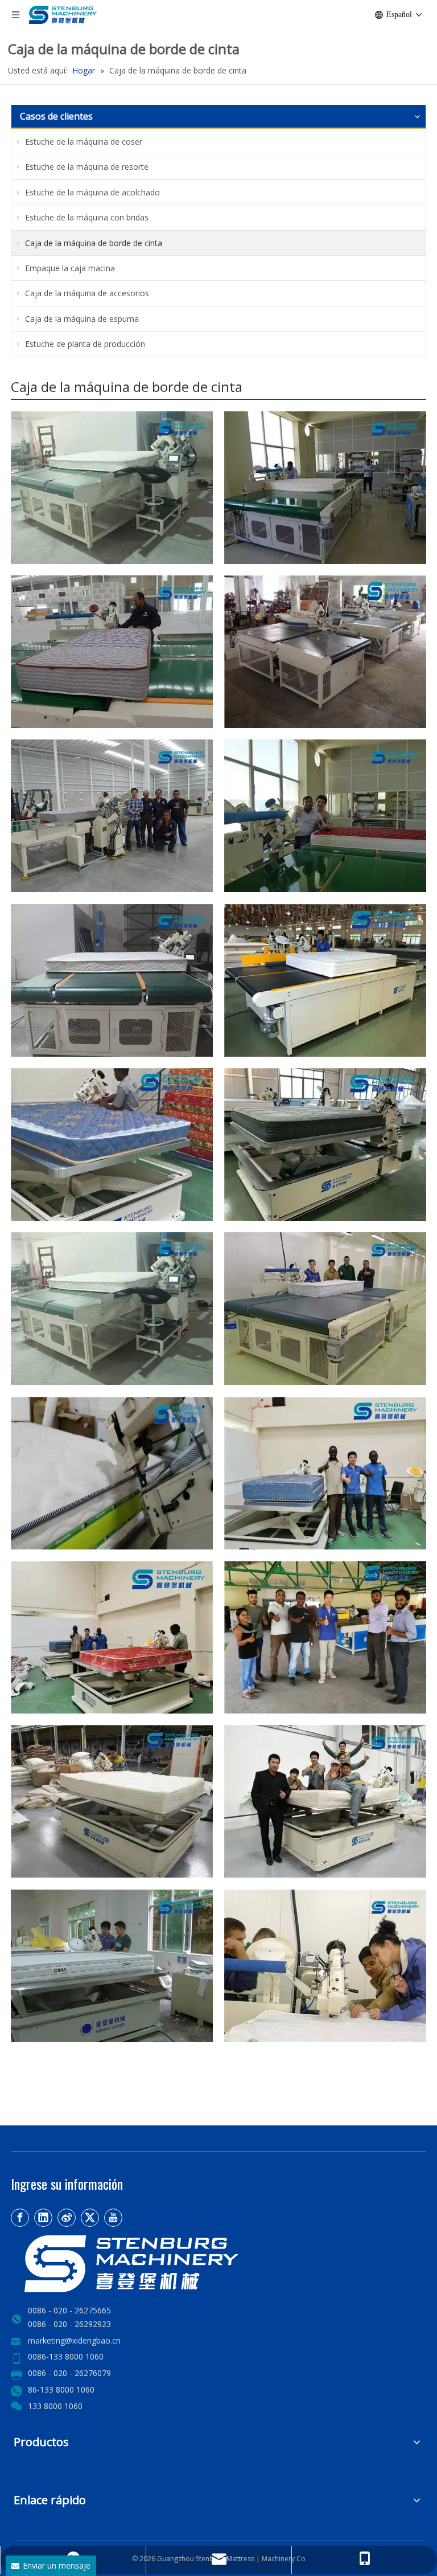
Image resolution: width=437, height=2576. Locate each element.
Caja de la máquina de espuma (81, 319)
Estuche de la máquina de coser (83, 142)
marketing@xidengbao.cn (74, 2340)
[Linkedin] (43, 2218)
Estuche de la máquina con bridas (86, 217)
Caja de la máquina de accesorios (86, 293)
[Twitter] (90, 2218)
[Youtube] (113, 2218)
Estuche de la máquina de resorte (86, 167)
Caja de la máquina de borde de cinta (92, 243)
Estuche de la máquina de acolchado (91, 192)
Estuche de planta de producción (84, 344)
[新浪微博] (67, 2218)
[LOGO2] (170, 2264)
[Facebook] (20, 2218)
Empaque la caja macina (69, 268)
